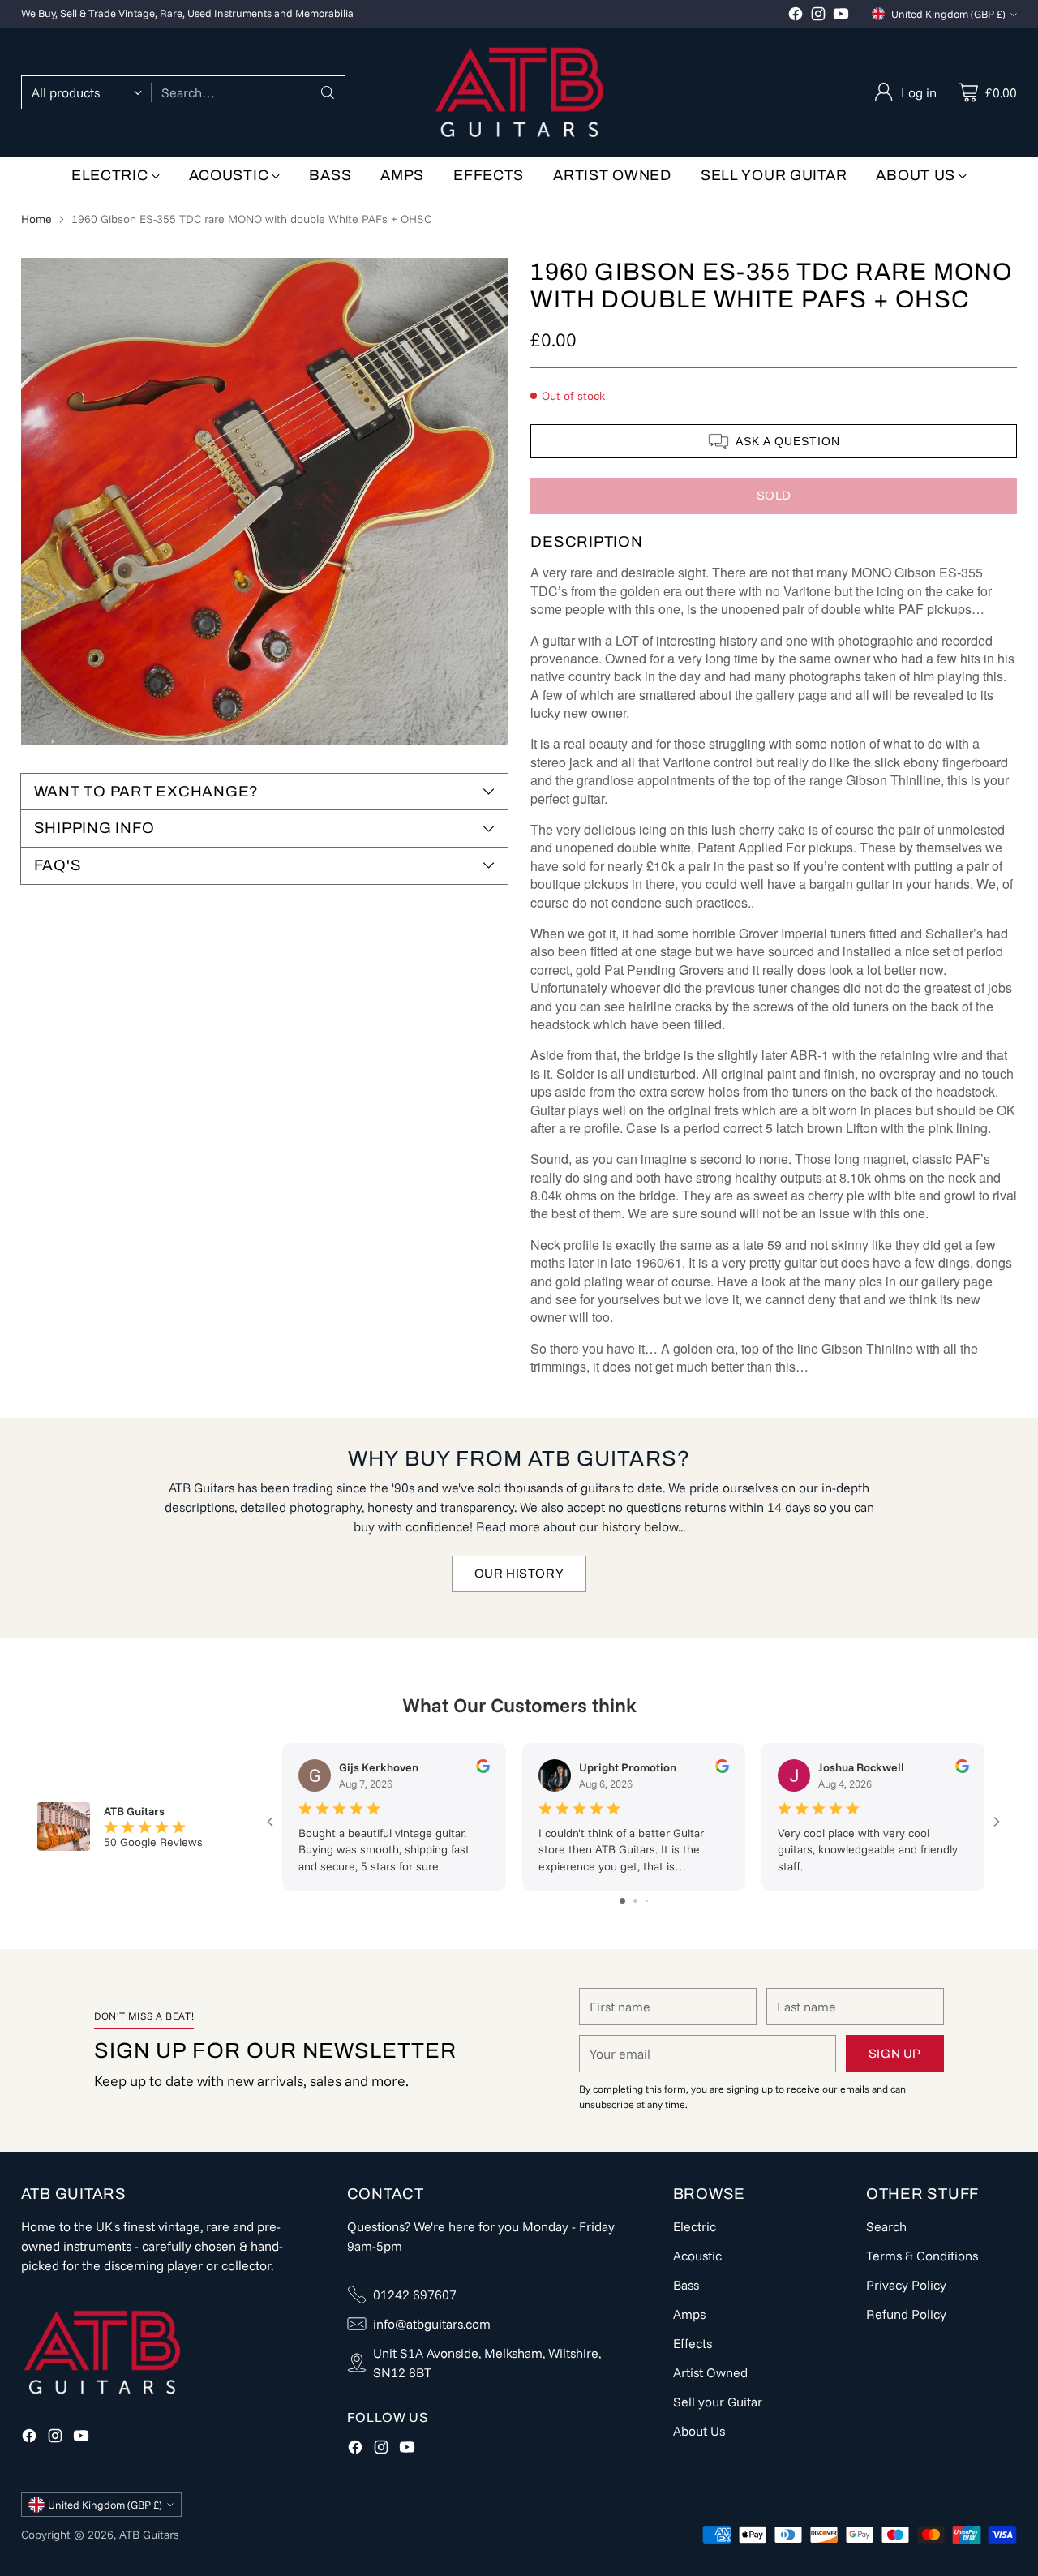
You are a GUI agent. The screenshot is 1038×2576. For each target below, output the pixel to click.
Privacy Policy (906, 2285)
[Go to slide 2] (635, 1901)
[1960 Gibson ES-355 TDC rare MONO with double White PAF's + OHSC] (264, 501)
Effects (693, 2343)
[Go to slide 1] (622, 1901)
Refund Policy (906, 2314)
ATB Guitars (149, 2535)
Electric (695, 2226)
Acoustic (697, 2256)
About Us (699, 2431)
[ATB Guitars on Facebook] (796, 16)
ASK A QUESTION (788, 441)
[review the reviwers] (482, 1769)
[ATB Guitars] (519, 92)
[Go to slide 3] (647, 1901)
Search (886, 2226)
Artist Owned (710, 2372)
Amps (689, 2314)
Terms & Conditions (922, 2256)
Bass (686, 2285)
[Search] (328, 92)
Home (36, 219)
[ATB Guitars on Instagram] (818, 16)
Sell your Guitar (718, 2402)
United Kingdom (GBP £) (948, 14)
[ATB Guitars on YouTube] (841, 16)
